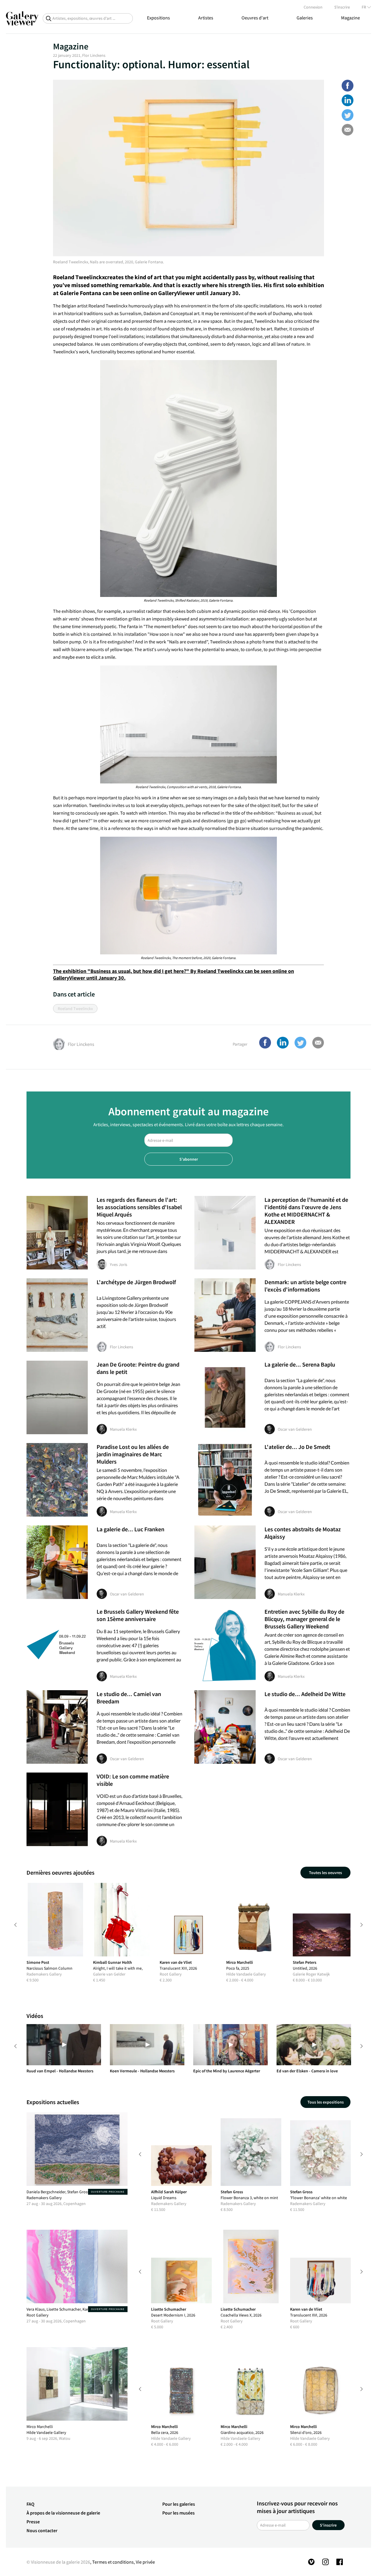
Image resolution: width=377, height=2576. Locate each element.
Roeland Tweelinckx (79, 277)
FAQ (30, 2504)
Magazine (350, 18)
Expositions (158, 18)
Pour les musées (178, 2513)
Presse (33, 2522)
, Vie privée (144, 2562)
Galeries (305, 18)
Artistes (206, 18)
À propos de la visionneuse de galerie (63, 2513)
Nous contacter (42, 2530)
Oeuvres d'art (255, 18)
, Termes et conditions (112, 2562)
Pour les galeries (179, 2504)
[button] (348, 86)
